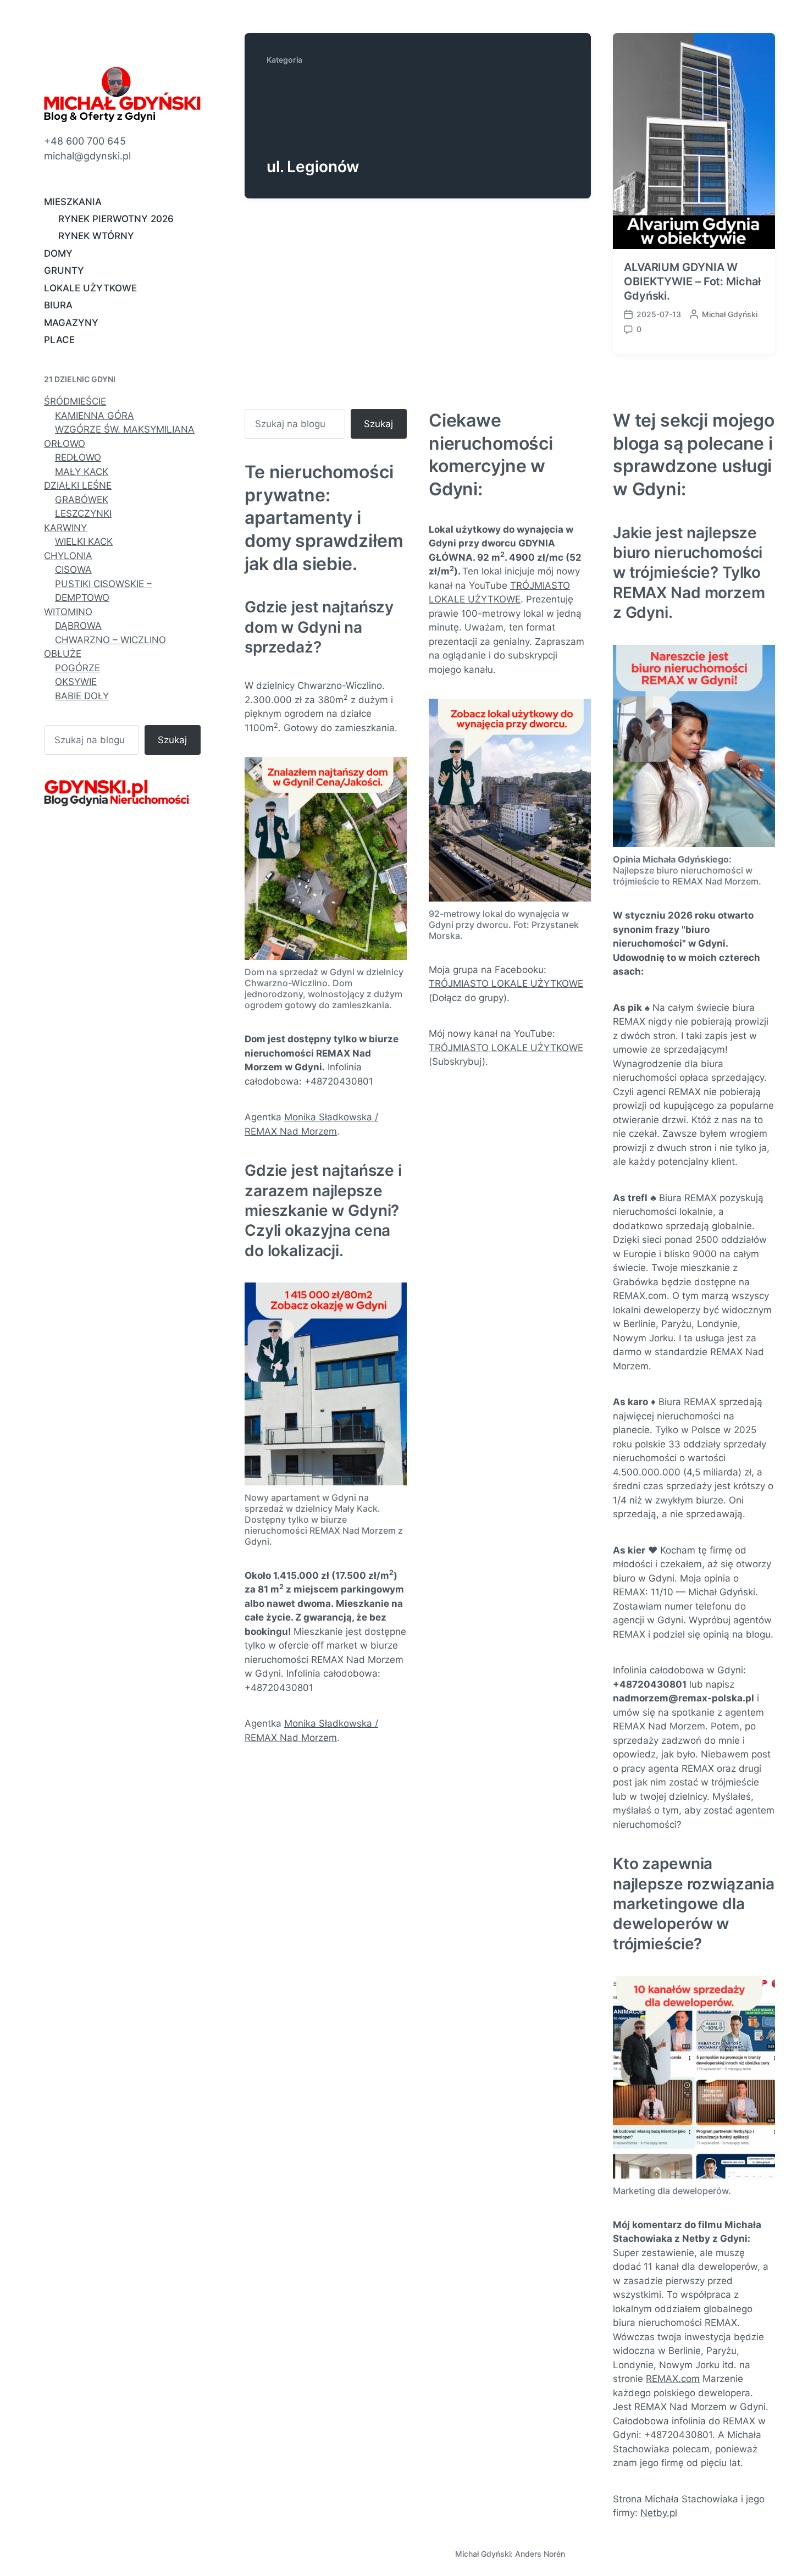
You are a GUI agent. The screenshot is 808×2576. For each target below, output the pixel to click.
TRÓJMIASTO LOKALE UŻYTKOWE (506, 983)
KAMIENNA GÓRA (95, 416)
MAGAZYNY (71, 323)
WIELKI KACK (84, 541)
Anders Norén (540, 2554)
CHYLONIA (68, 556)
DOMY (58, 253)
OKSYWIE (76, 682)
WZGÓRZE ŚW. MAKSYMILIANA (125, 429)
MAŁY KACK (82, 472)
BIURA (58, 305)
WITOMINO (68, 612)
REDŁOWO (78, 457)
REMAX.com (673, 2379)
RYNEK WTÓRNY (96, 236)
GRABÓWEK (82, 500)
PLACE (59, 340)
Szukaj (172, 740)
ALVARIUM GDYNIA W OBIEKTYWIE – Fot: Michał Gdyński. (692, 281)
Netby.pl (659, 2513)
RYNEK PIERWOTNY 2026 (116, 219)
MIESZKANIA (73, 202)
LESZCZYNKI (83, 513)
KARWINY (65, 528)
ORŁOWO (65, 444)
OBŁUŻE (63, 654)
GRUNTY (64, 270)
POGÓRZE (78, 668)
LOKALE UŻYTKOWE (90, 288)
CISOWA (73, 570)
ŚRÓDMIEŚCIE (75, 401)
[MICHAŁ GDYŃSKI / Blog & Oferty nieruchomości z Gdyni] (122, 94)
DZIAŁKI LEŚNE (78, 485)
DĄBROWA (78, 626)
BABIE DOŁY (82, 696)
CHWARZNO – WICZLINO (110, 640)
